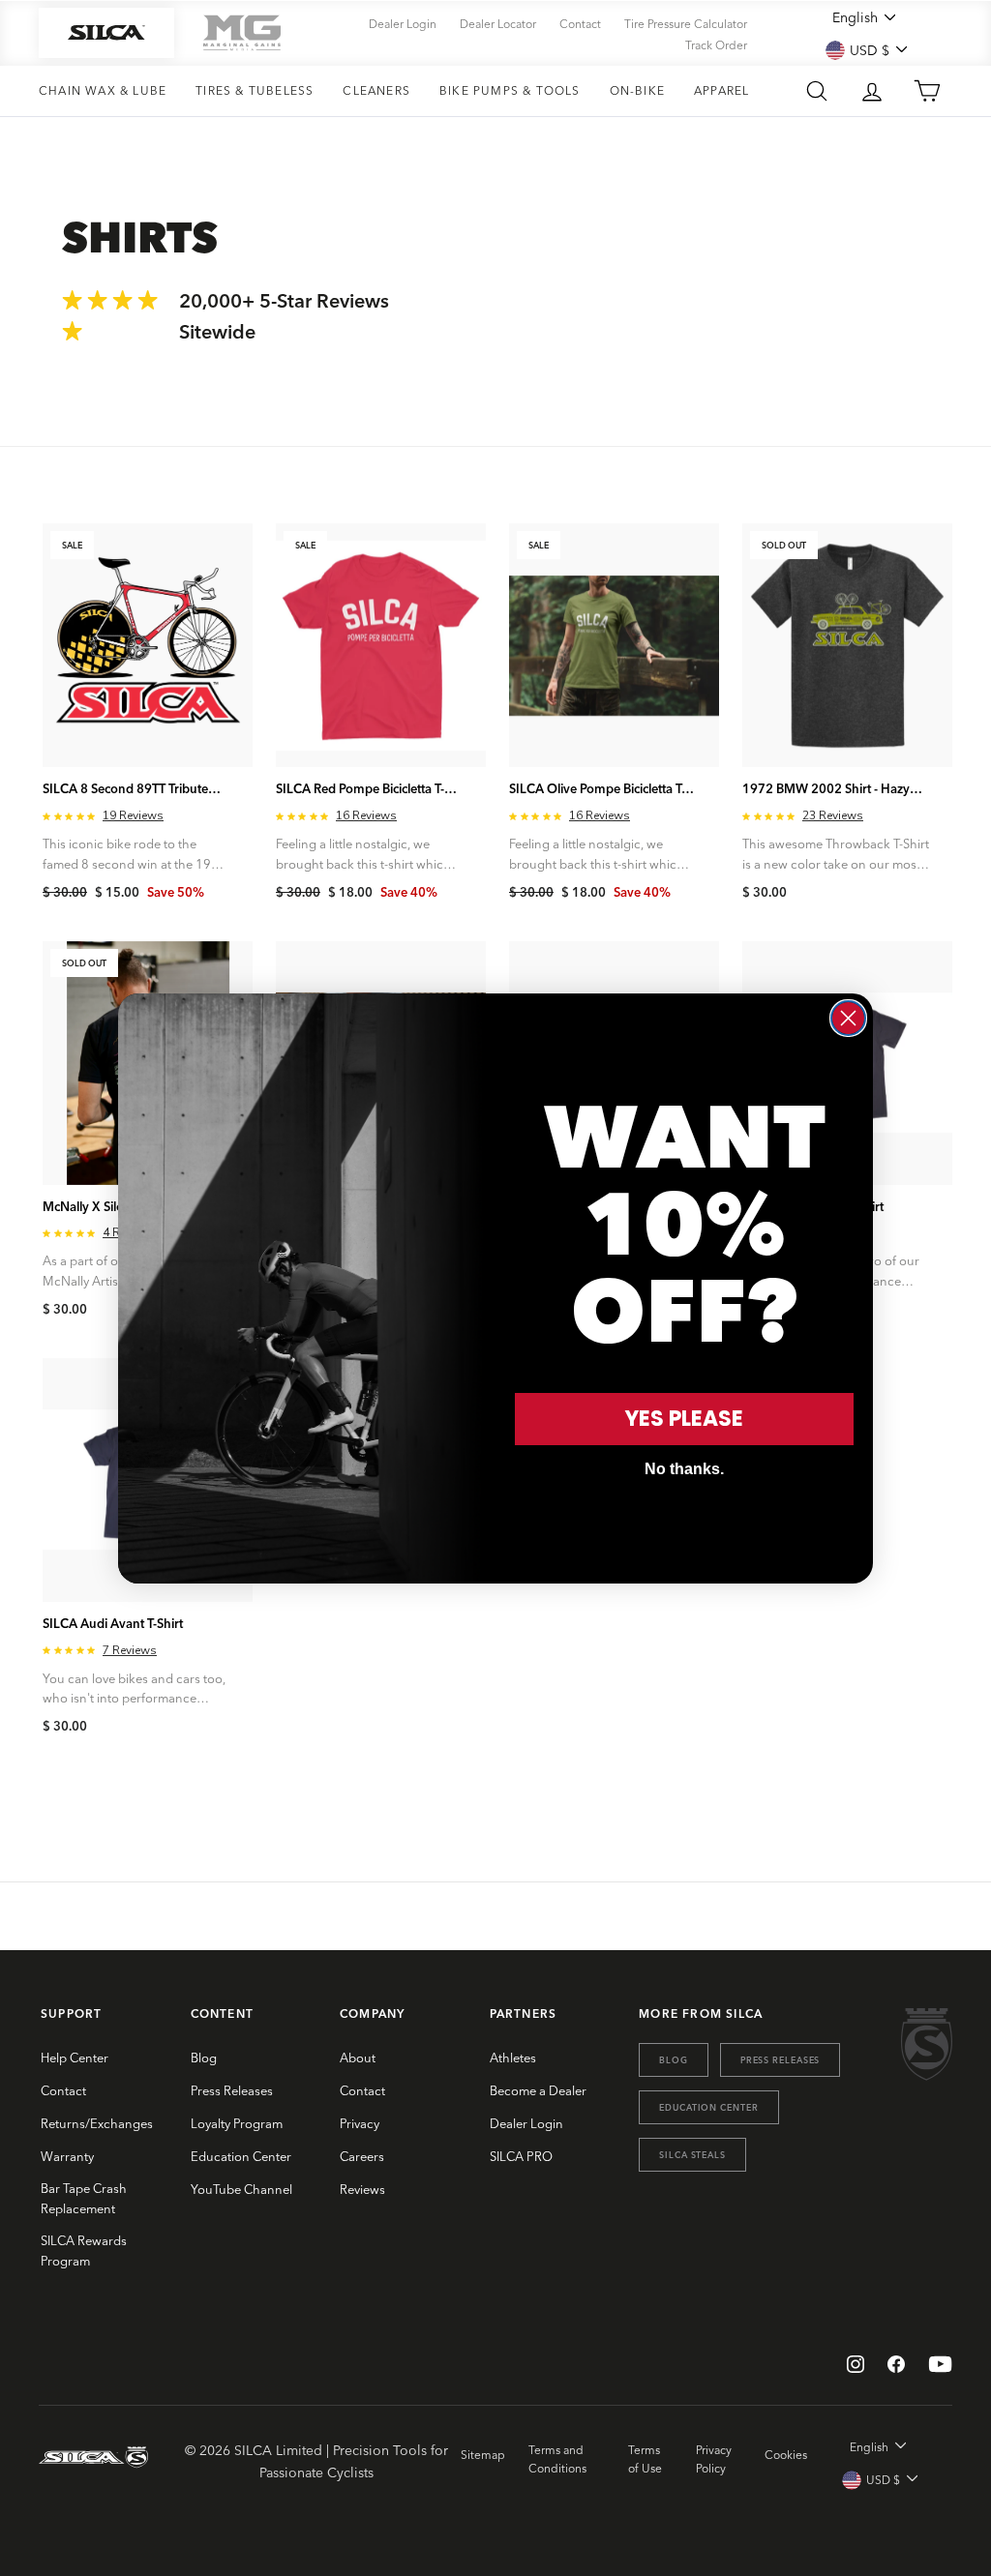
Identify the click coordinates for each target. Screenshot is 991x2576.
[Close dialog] (848, 1018)
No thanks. (684, 1469)
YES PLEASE (684, 1419)
